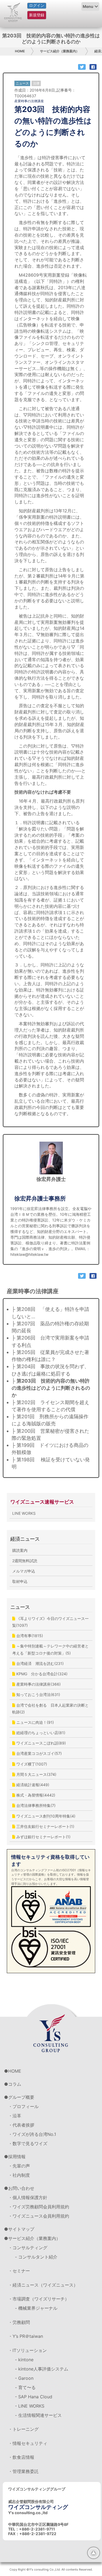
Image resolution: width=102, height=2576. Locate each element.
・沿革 (15, 2116)
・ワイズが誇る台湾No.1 (32, 2134)
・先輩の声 (19, 2166)
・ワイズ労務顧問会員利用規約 (39, 2207)
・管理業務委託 (23, 2471)
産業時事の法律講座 (29, 101)
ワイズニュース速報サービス (42, 1502)
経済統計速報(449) (32, 1785)
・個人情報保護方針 (28, 2197)
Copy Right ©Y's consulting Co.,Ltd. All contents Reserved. (51, 2569)
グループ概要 (21, 2097)
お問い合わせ (21, 2188)
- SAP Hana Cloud (34, 2397)
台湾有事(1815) (29, 1636)
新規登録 (37, 15)
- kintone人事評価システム (42, 2369)
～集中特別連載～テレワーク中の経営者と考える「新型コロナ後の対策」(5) (50, 1649)
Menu (88, 6)
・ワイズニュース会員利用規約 (39, 2216)
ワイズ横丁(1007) (31, 1764)
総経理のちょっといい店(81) (40, 1733)
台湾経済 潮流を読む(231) (39, 1663)
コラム (15, 2084)
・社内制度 (19, 2175)
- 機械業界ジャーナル (36, 2308)
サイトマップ (21, 2229)
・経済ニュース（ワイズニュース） (43, 2285)
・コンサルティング (28, 2248)
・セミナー (19, 2271)
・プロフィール (23, 2106)
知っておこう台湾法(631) (38, 1694)
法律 (36, 83)
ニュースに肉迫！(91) (35, 1722)
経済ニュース (25, 1539)
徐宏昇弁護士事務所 (40, 1198)
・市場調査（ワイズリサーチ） (39, 2299)
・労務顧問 (19, 2322)
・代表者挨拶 (21, 2125)
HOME (20, 51)
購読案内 (20, 1550)
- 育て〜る (25, 2387)
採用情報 (17, 2157)
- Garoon (24, 2378)
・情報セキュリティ (28, 2443)
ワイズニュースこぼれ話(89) (41, 1743)
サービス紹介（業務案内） (60, 51)
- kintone (24, 2360)
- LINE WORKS (30, 2406)
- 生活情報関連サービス (38, 2415)
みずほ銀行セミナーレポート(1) (43, 1837)
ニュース (20, 1607)
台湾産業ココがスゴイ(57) (38, 1753)
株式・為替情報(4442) (35, 1795)
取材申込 (20, 1581)
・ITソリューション (27, 2350)
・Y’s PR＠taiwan (26, 2336)
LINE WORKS (24, 1513)
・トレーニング (23, 2429)
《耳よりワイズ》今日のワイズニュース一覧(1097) (50, 1622)
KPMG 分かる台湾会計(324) (41, 1674)
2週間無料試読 (25, 1561)
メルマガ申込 (24, 1571)
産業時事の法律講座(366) (38, 1684)
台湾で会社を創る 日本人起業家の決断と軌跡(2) (50, 1709)
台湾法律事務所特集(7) (35, 1805)
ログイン (37, 5)
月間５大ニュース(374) (36, 1774)
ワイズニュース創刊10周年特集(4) (45, 1816)
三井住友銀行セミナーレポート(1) (45, 1826)
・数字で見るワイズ (28, 2143)
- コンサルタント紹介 (36, 2257)
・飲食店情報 (21, 2457)
